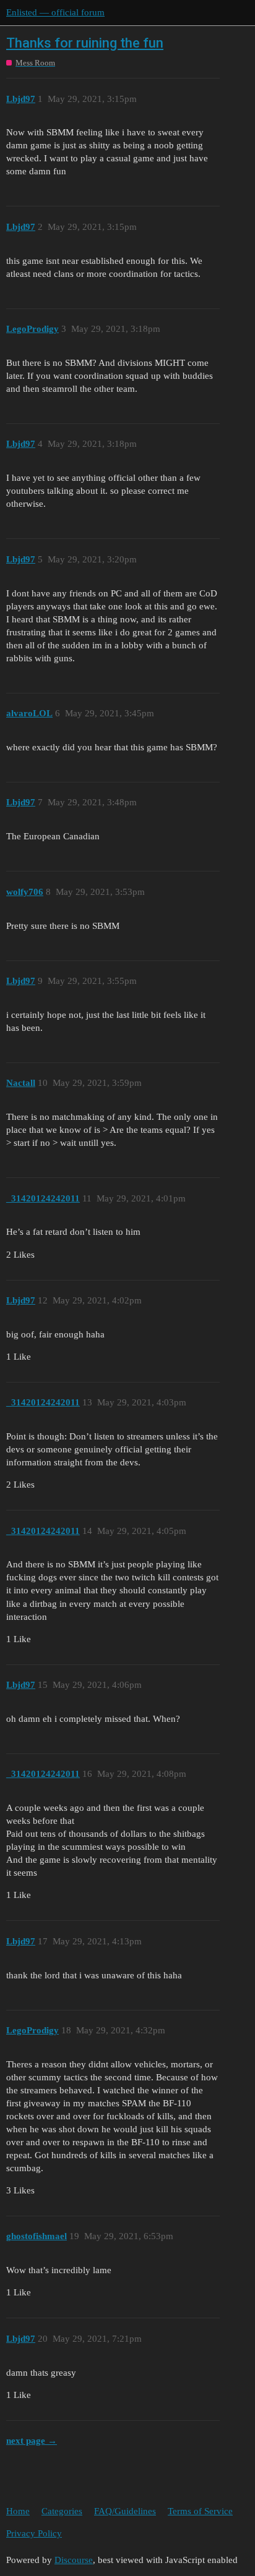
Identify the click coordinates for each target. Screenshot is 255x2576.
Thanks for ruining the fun (85, 43)
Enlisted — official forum (55, 12)
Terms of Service (200, 2511)
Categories (62, 2511)
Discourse (74, 2560)
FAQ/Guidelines (125, 2511)
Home (18, 2511)
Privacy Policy (34, 2533)
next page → (32, 2441)
